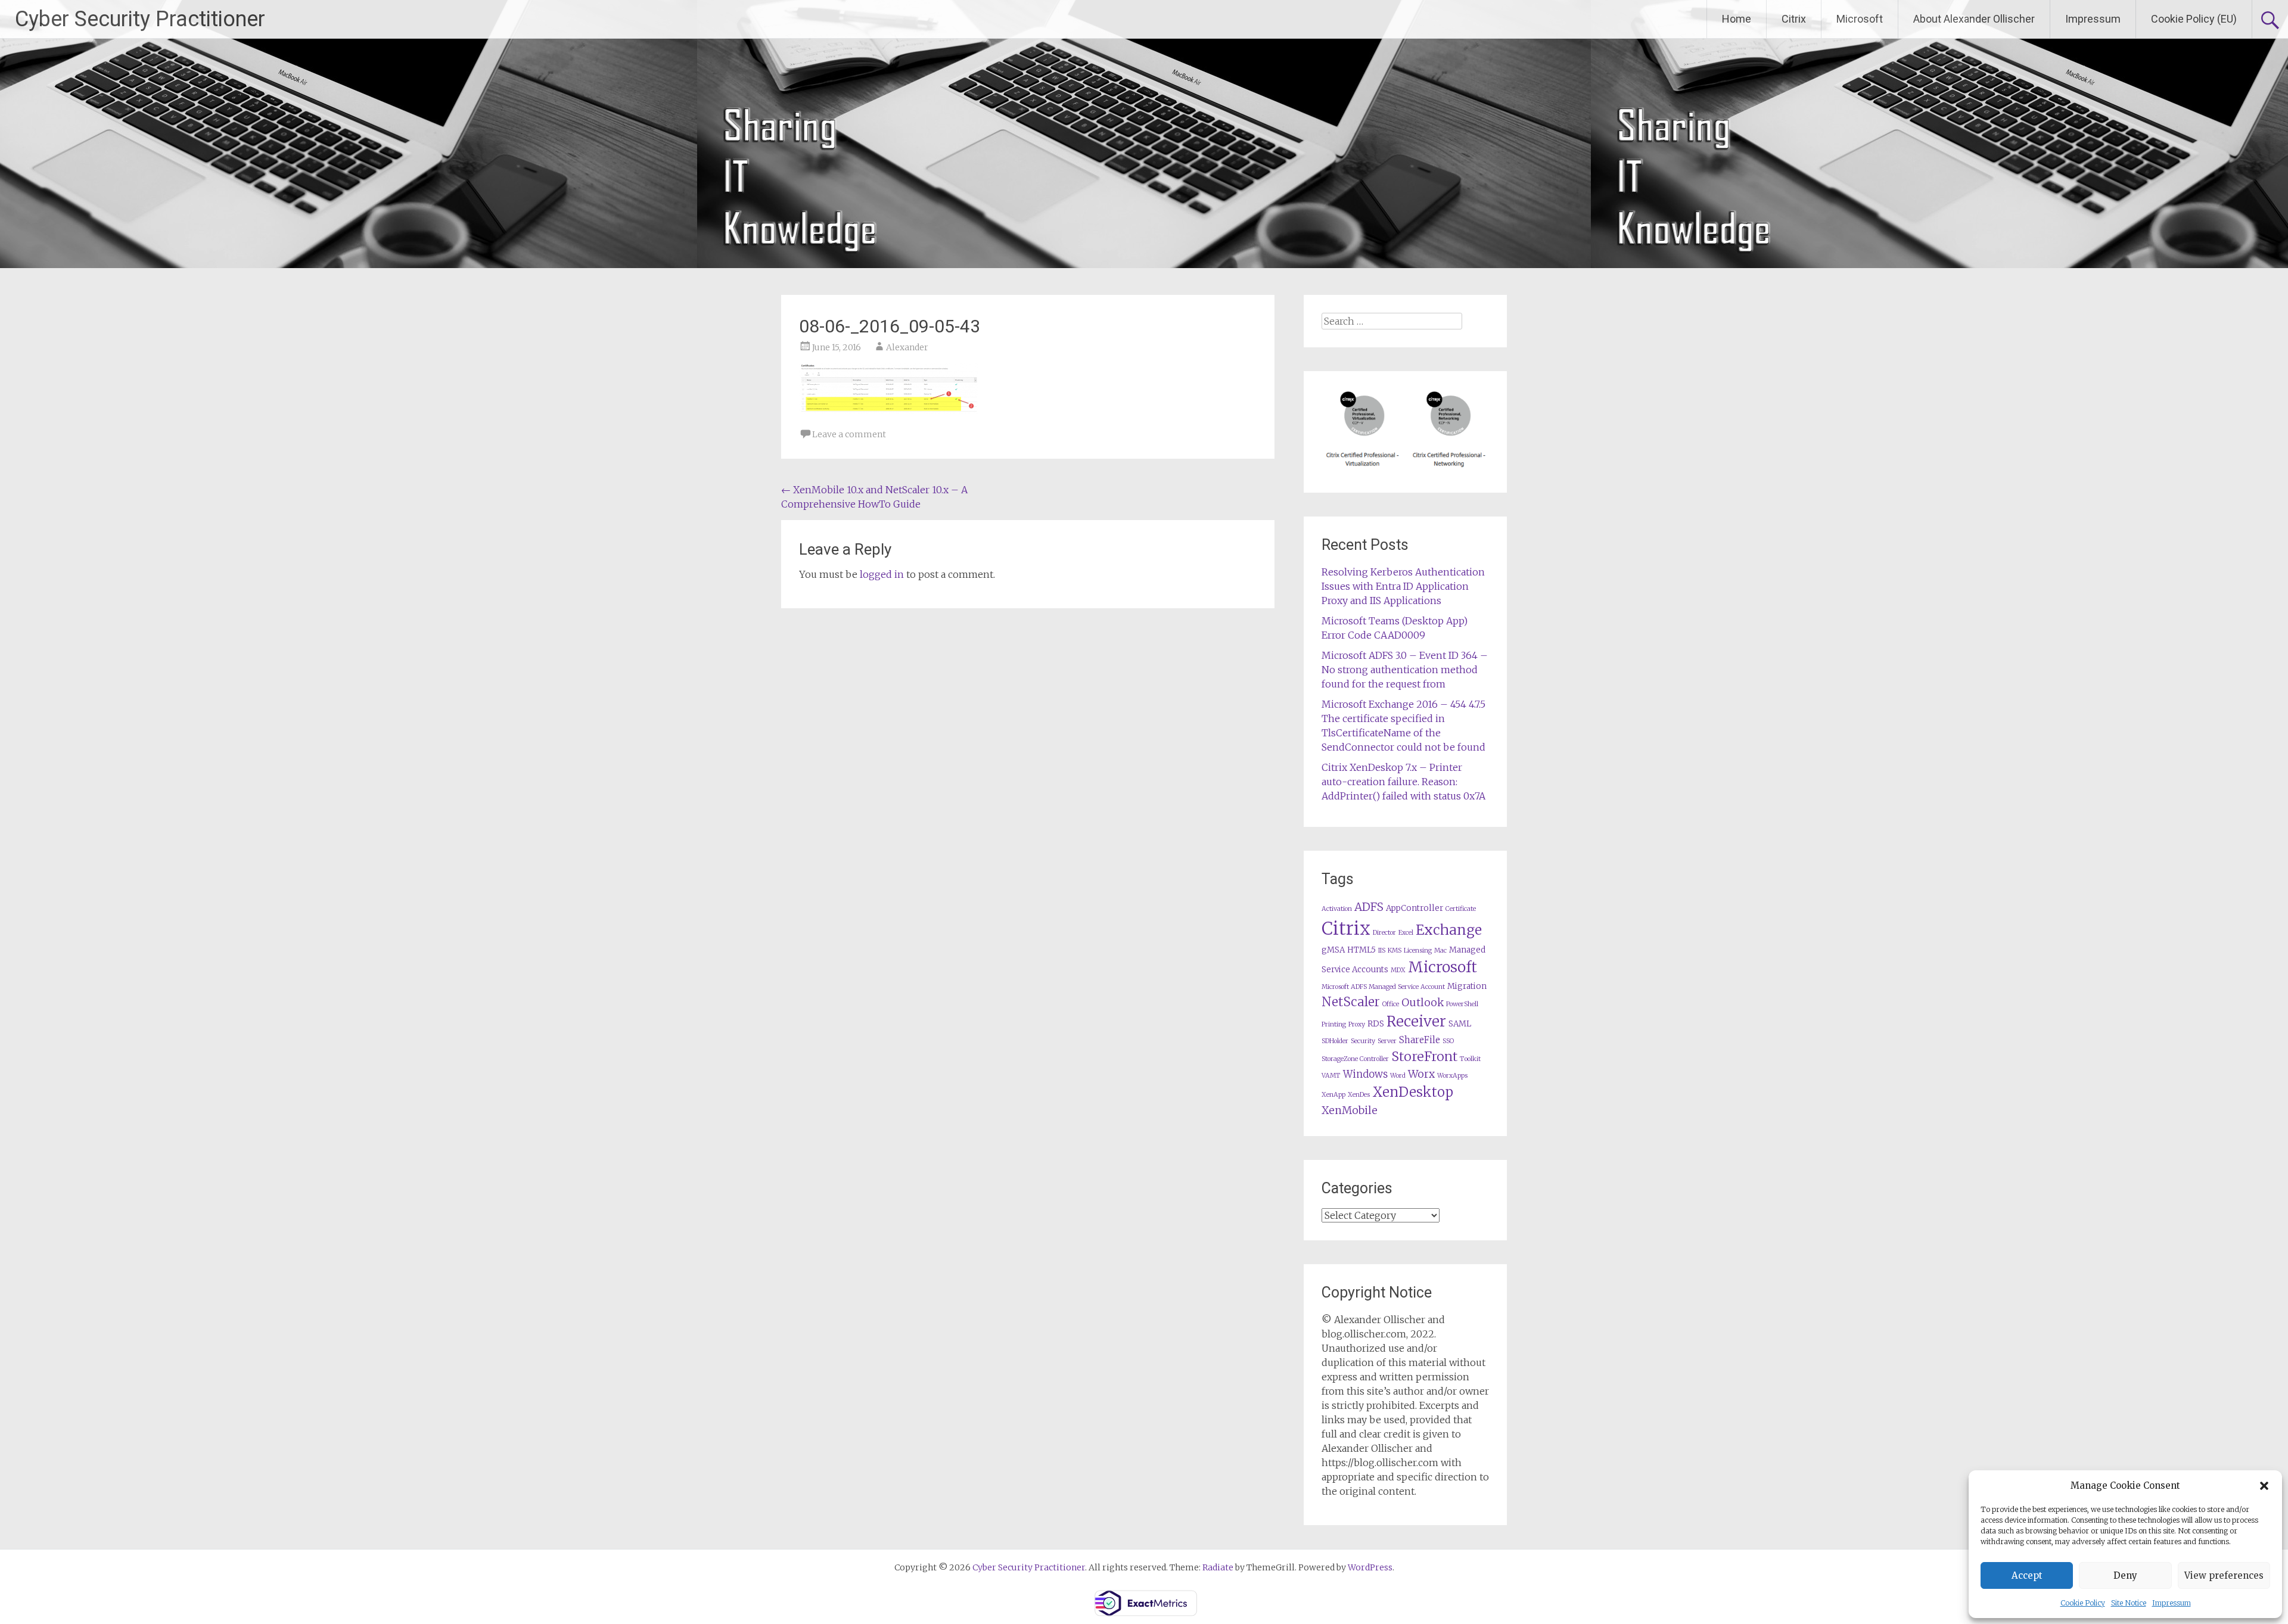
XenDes (1359, 1095)
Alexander (907, 347)
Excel (1406, 933)
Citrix (1794, 19)
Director (1384, 933)
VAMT (1331, 1076)
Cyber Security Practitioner (140, 19)
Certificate (1461, 909)
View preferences (2224, 1575)
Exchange (1449, 930)
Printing (1334, 1024)
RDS (1376, 1024)
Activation (1337, 909)
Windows (1365, 1074)
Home (1737, 19)
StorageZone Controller (1355, 1059)
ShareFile (1420, 1040)
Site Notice (2129, 1603)
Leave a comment (849, 434)
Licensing (1418, 951)
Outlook (1423, 1003)
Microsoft (1860, 19)
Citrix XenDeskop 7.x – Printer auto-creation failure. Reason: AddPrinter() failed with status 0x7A (1403, 782)
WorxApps (1452, 1076)
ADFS (1369, 907)
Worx (1421, 1074)
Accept (2027, 1575)
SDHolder (1335, 1041)
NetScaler (1351, 1002)
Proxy (1357, 1024)
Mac (1440, 951)
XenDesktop (1413, 1092)
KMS (1395, 951)
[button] (2264, 1486)
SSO (1448, 1041)
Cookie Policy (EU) (2194, 19)
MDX (1398, 970)
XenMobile (1350, 1110)
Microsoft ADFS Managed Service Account (1383, 987)
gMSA (1333, 950)
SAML (1460, 1024)
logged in (882, 574)
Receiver (1416, 1021)
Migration (1467, 986)
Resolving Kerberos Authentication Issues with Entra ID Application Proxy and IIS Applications (1403, 586)
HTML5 (1361, 950)
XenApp (1333, 1095)
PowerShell (1462, 1004)
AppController (1415, 908)
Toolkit (1470, 1059)
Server (1387, 1041)
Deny (2125, 1575)
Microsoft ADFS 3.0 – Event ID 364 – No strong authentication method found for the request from (1405, 670)
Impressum (2172, 1603)
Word (1398, 1076)
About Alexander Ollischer (1974, 19)
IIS (1382, 951)
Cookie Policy (2083, 1603)
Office (1391, 1004)
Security (1363, 1041)
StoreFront (1424, 1057)
